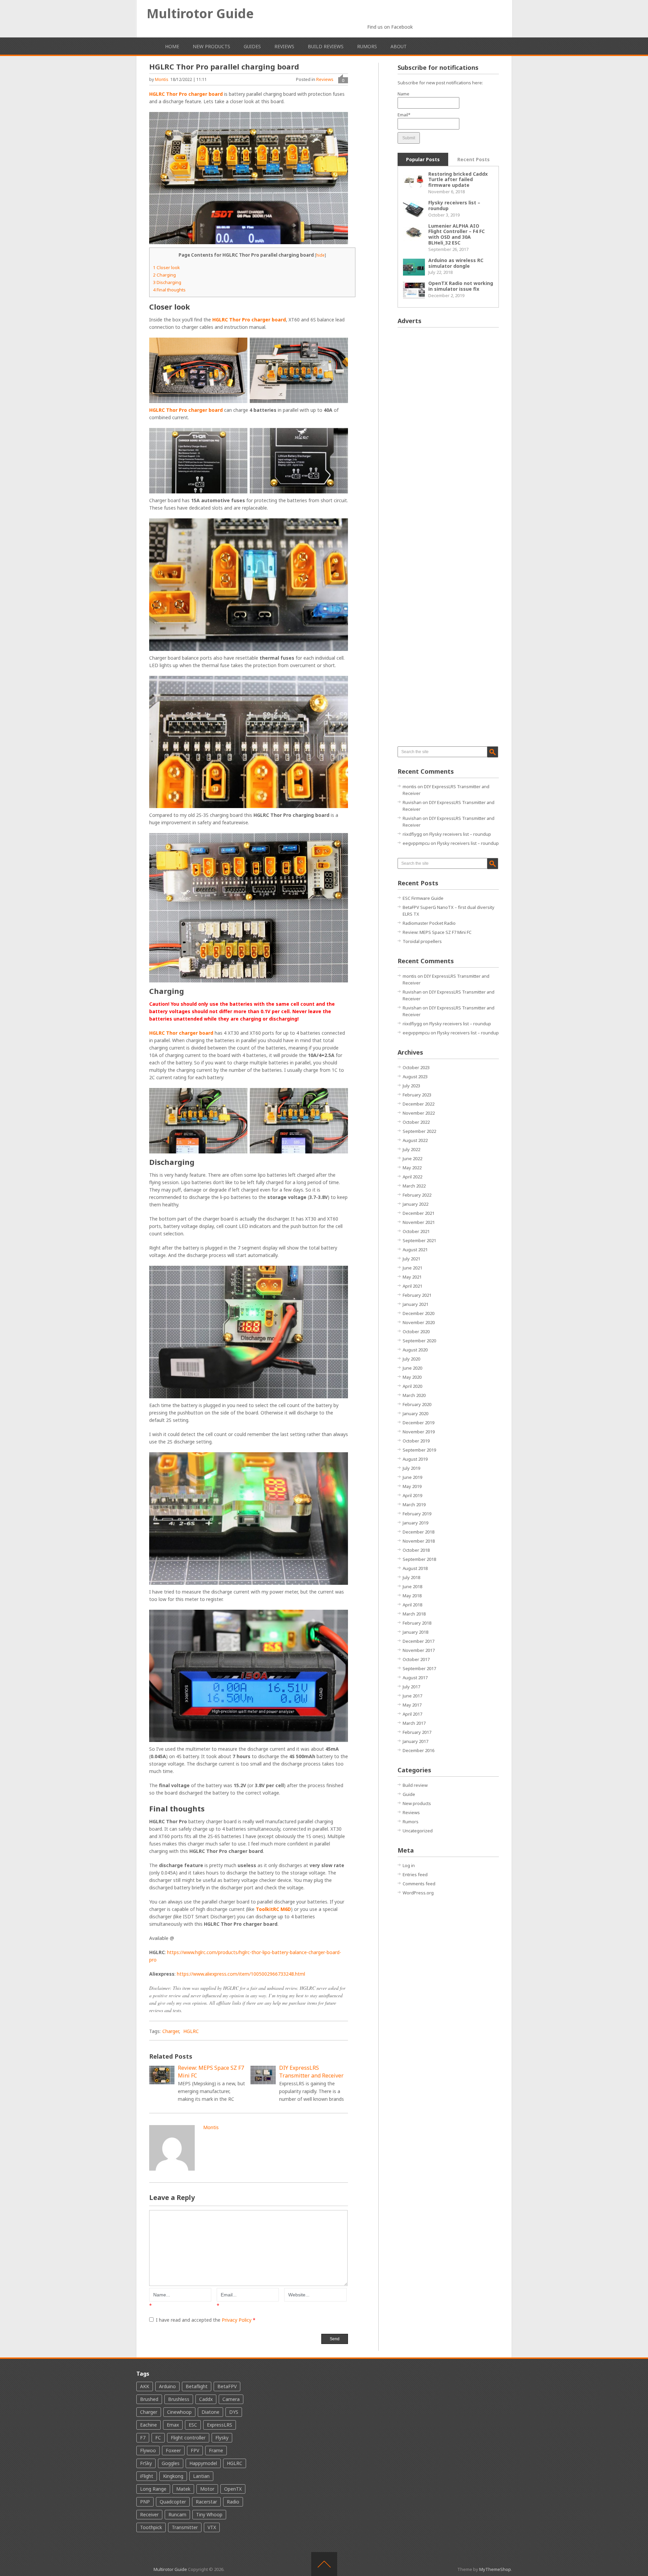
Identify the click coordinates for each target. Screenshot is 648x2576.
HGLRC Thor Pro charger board (186, 94)
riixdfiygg (412, 834)
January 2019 (415, 1523)
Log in (409, 1865)
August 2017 (415, 1678)
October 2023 (416, 1067)
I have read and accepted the (206, 2320)
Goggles (171, 2463)
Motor (207, 2489)
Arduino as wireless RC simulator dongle (456, 263)
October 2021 (416, 1231)
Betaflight (197, 2386)
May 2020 (412, 1377)
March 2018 (414, 1614)
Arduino (167, 2386)
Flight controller (188, 2438)
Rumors (367, 46)
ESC (193, 2425)
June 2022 (412, 1158)
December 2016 (418, 1750)
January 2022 (415, 1204)
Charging (164, 275)
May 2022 (412, 1168)
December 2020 (418, 1313)
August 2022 (415, 1140)
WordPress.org (418, 1893)
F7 (143, 2438)
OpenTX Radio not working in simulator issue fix (461, 286)
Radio (233, 2502)
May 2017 (412, 1705)
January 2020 (415, 1413)
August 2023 (415, 1077)
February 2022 (417, 1195)
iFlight (147, 2476)
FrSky (146, 2463)
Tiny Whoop (209, 2514)
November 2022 (419, 1113)
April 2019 (412, 1495)
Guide (409, 1794)
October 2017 (416, 1659)
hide (320, 255)
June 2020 (412, 1368)
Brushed (149, 2399)
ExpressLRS (220, 2425)
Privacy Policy (237, 2320)
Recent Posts (474, 159)
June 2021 (412, 1268)
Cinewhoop (179, 2412)
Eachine (148, 2425)
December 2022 (418, 1104)
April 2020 (412, 1386)
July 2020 (411, 1359)
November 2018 (419, 1541)
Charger (171, 2031)
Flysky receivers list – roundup (454, 205)
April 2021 (412, 1286)
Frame (216, 2450)
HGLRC (191, 2031)
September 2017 (419, 1668)
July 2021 (411, 1259)
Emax (173, 2425)
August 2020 (415, 1350)
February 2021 (417, 1295)
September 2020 (419, 1341)
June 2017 (412, 1696)
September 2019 (419, 1450)
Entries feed (415, 1874)
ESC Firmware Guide (423, 898)
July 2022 (411, 1149)
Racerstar (206, 2502)
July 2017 (411, 1687)
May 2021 (412, 1277)
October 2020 (416, 1332)
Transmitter (185, 2527)
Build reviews (326, 46)
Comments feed (419, 1884)
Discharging (167, 282)
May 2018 (412, 1596)
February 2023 (417, 1095)
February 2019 (417, 1514)
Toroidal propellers (422, 941)
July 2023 (411, 1086)
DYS (234, 2412)
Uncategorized (418, 1831)
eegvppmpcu (416, 843)
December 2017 (418, 1641)
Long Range (153, 2489)
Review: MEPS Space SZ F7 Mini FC (437, 932)
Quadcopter (173, 2502)
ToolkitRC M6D (273, 1909)
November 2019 (419, 1432)
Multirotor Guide (200, 13)
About (399, 46)
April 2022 (412, 1177)
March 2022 (414, 1186)
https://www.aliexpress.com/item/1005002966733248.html (241, 1974)
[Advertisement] (448, 434)
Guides (252, 46)
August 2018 (415, 1568)
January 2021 (415, 1304)
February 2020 (417, 1404)
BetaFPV (227, 2386)
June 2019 (412, 1477)
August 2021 (415, 1250)
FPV (195, 2450)
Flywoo (148, 2450)
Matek (183, 2489)
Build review (415, 1785)
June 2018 (412, 1586)
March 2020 (414, 1395)
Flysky (222, 2438)
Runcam (177, 2514)
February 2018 (417, 1623)
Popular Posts (423, 159)
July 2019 (411, 1468)
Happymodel (203, 2463)
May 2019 (412, 1486)
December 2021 (418, 1213)
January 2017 (415, 1741)
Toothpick (151, 2527)
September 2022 (419, 1131)
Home (172, 46)
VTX (212, 2527)
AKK (145, 2386)
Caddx (206, 2399)
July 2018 (411, 1577)
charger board (205, 410)
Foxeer (173, 2450)
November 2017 (419, 1650)
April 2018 (412, 1605)
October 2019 (416, 1441)
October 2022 (416, 1122)
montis (162, 79)
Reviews (284, 46)
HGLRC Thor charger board (181, 1033)
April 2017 (412, 1714)
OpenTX (233, 2489)
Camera (231, 2399)
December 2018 (418, 1532)
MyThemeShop (495, 2569)
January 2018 (415, 1632)
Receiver (149, 2514)
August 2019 (415, 1459)
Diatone (210, 2412)
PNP (145, 2502)
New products (211, 46)
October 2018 (416, 1550)
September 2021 (419, 1240)
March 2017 (414, 1723)
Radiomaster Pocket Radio (429, 923)
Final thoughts (169, 290)
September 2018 (419, 1559)
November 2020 (419, 1322)
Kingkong (173, 2476)
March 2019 (414, 1505)
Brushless (179, 2399)
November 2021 (419, 1222)
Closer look (166, 267)
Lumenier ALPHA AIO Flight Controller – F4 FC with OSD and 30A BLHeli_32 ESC (456, 234)
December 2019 (418, 1423)
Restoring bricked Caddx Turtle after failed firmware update (458, 180)
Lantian (201, 2476)
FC (158, 2438)
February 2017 (417, 1732)
